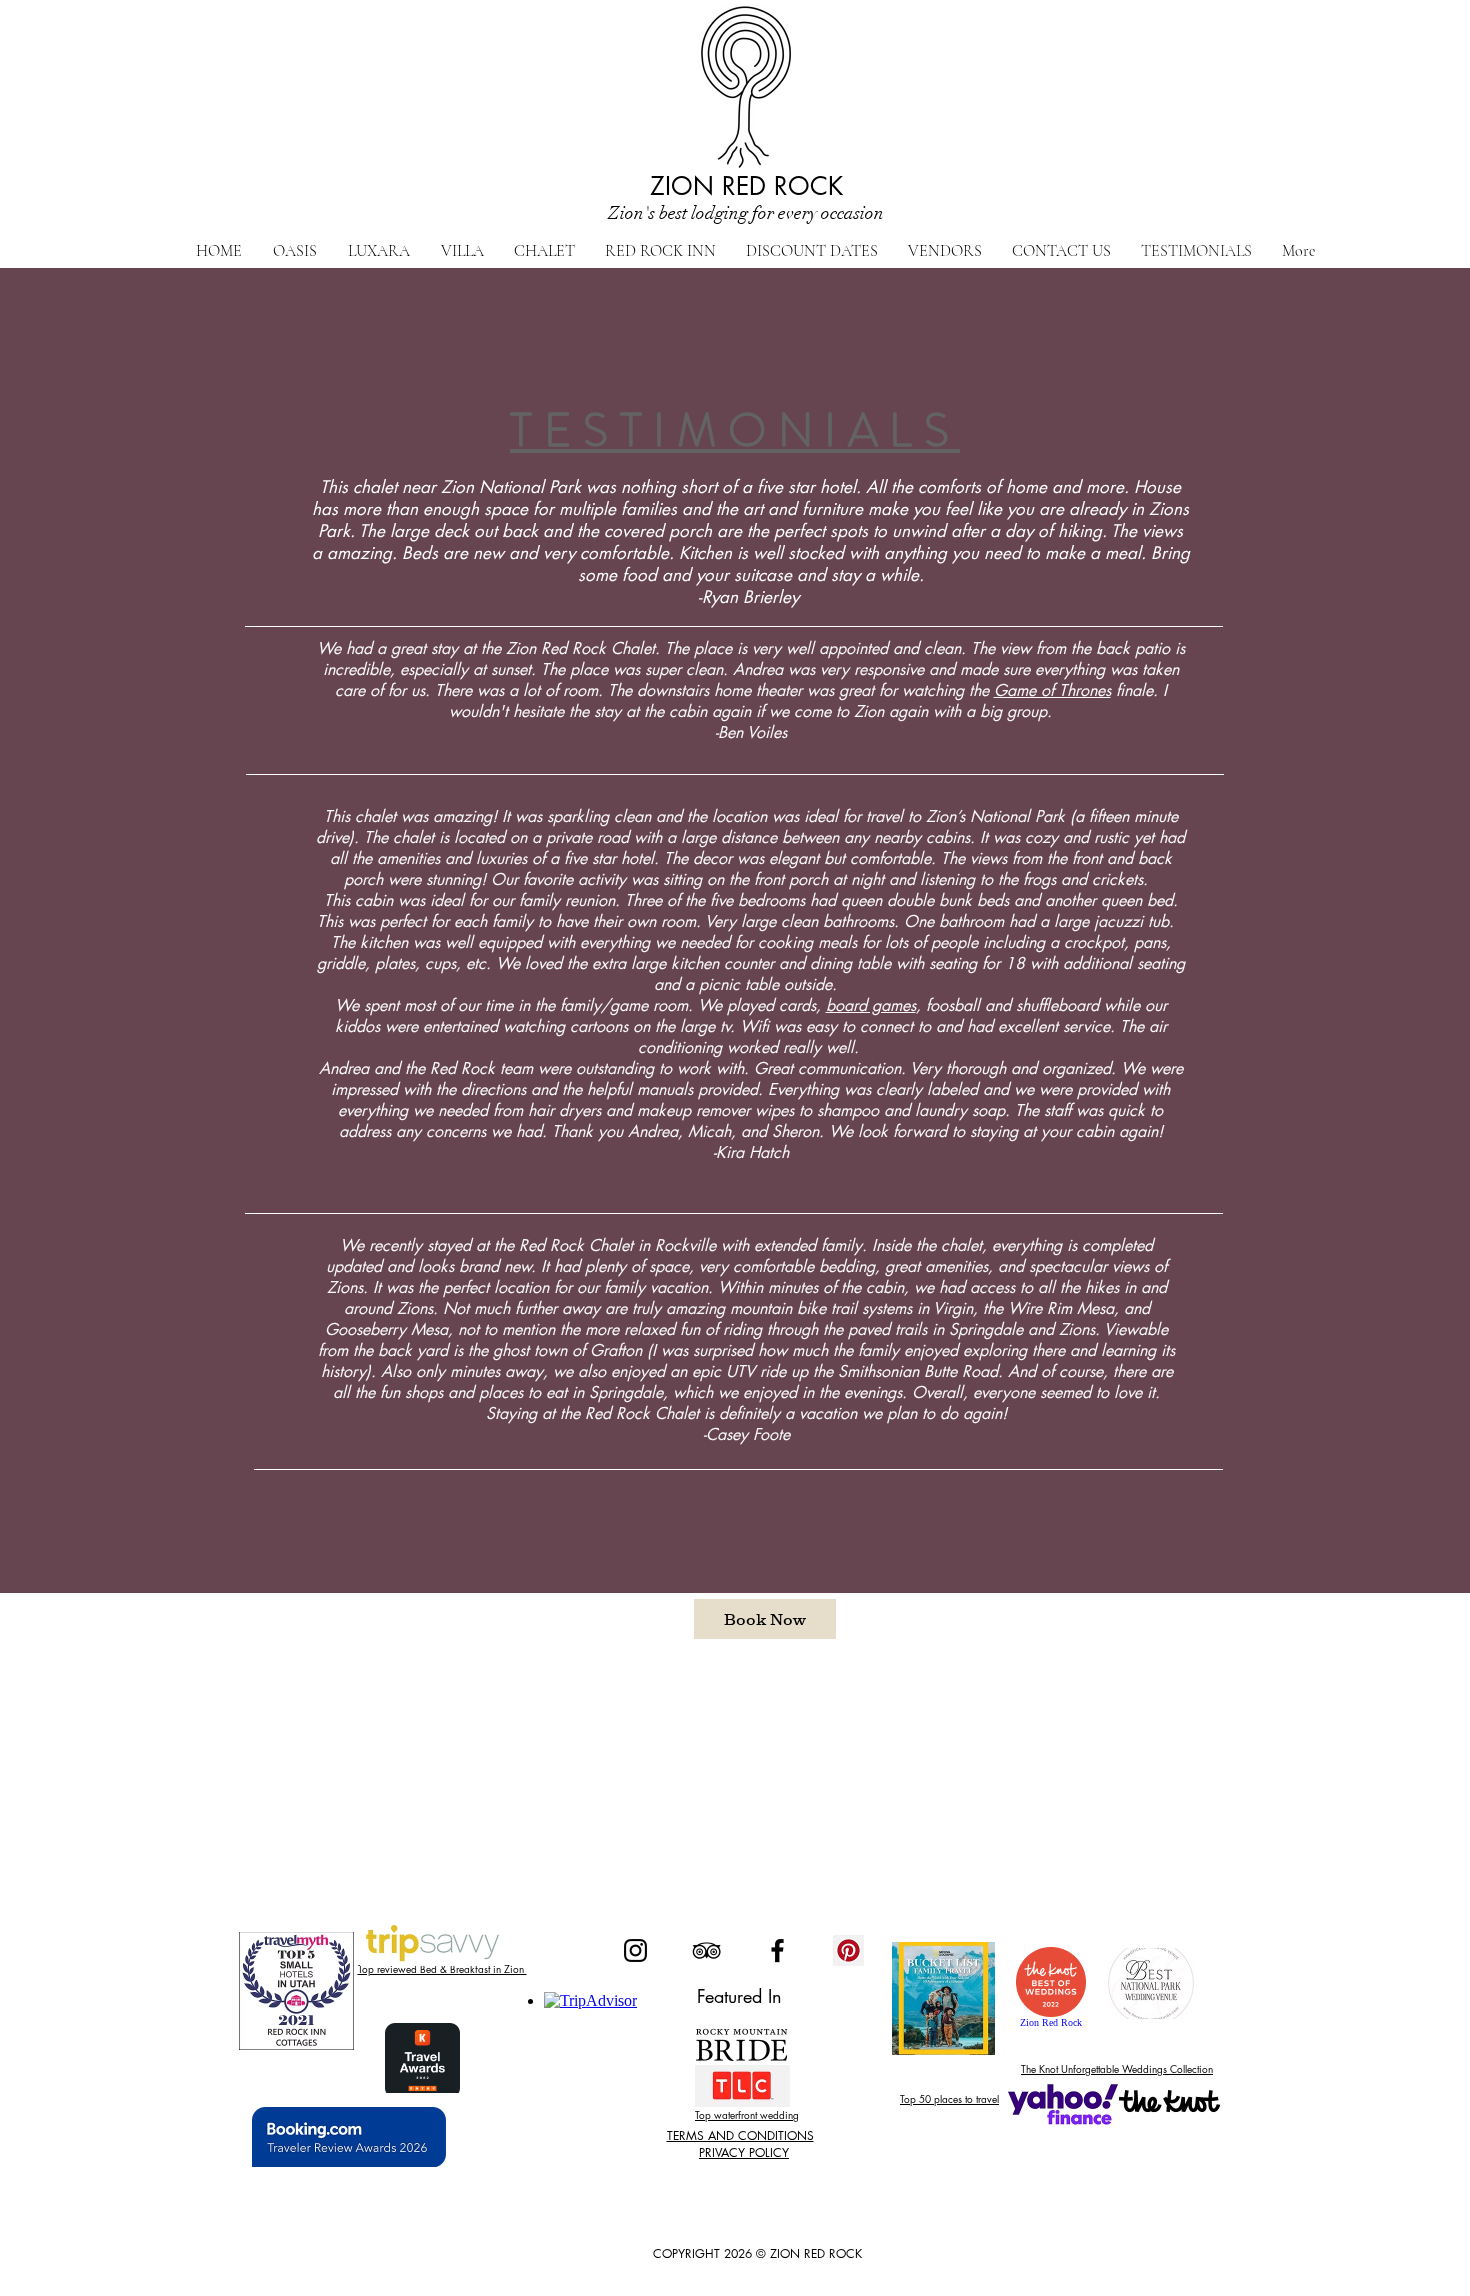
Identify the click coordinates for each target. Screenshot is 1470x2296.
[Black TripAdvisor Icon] (706, 1950)
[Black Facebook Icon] (777, 1950)
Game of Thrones (1052, 690)
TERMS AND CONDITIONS (740, 2135)
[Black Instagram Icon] (635, 1950)
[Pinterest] (848, 1950)
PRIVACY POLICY (744, 2152)
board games (871, 1005)
